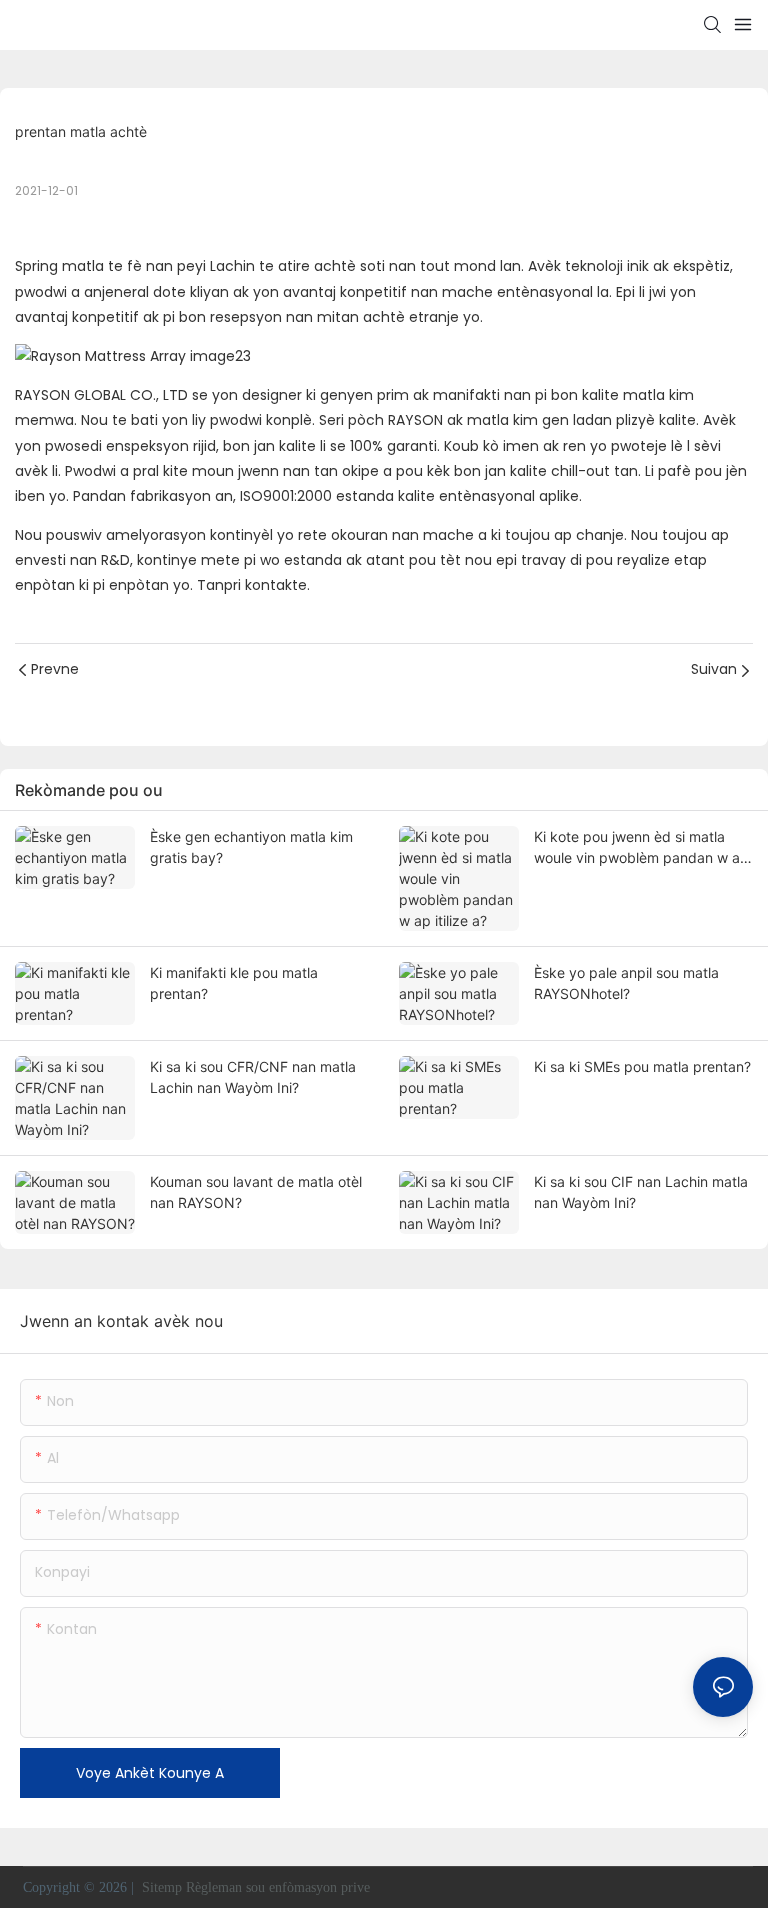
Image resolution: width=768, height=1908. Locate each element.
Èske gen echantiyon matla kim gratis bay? (251, 847)
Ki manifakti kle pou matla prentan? (234, 983)
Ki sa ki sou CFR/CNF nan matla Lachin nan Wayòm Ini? (253, 1077)
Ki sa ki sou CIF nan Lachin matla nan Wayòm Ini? (641, 1192)
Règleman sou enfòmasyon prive (280, 1887)
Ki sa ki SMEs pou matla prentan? (642, 1066)
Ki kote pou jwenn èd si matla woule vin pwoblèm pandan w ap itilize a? (641, 848)
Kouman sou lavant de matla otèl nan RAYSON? (256, 1192)
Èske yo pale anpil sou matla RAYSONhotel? (626, 983)
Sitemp (162, 1887)
